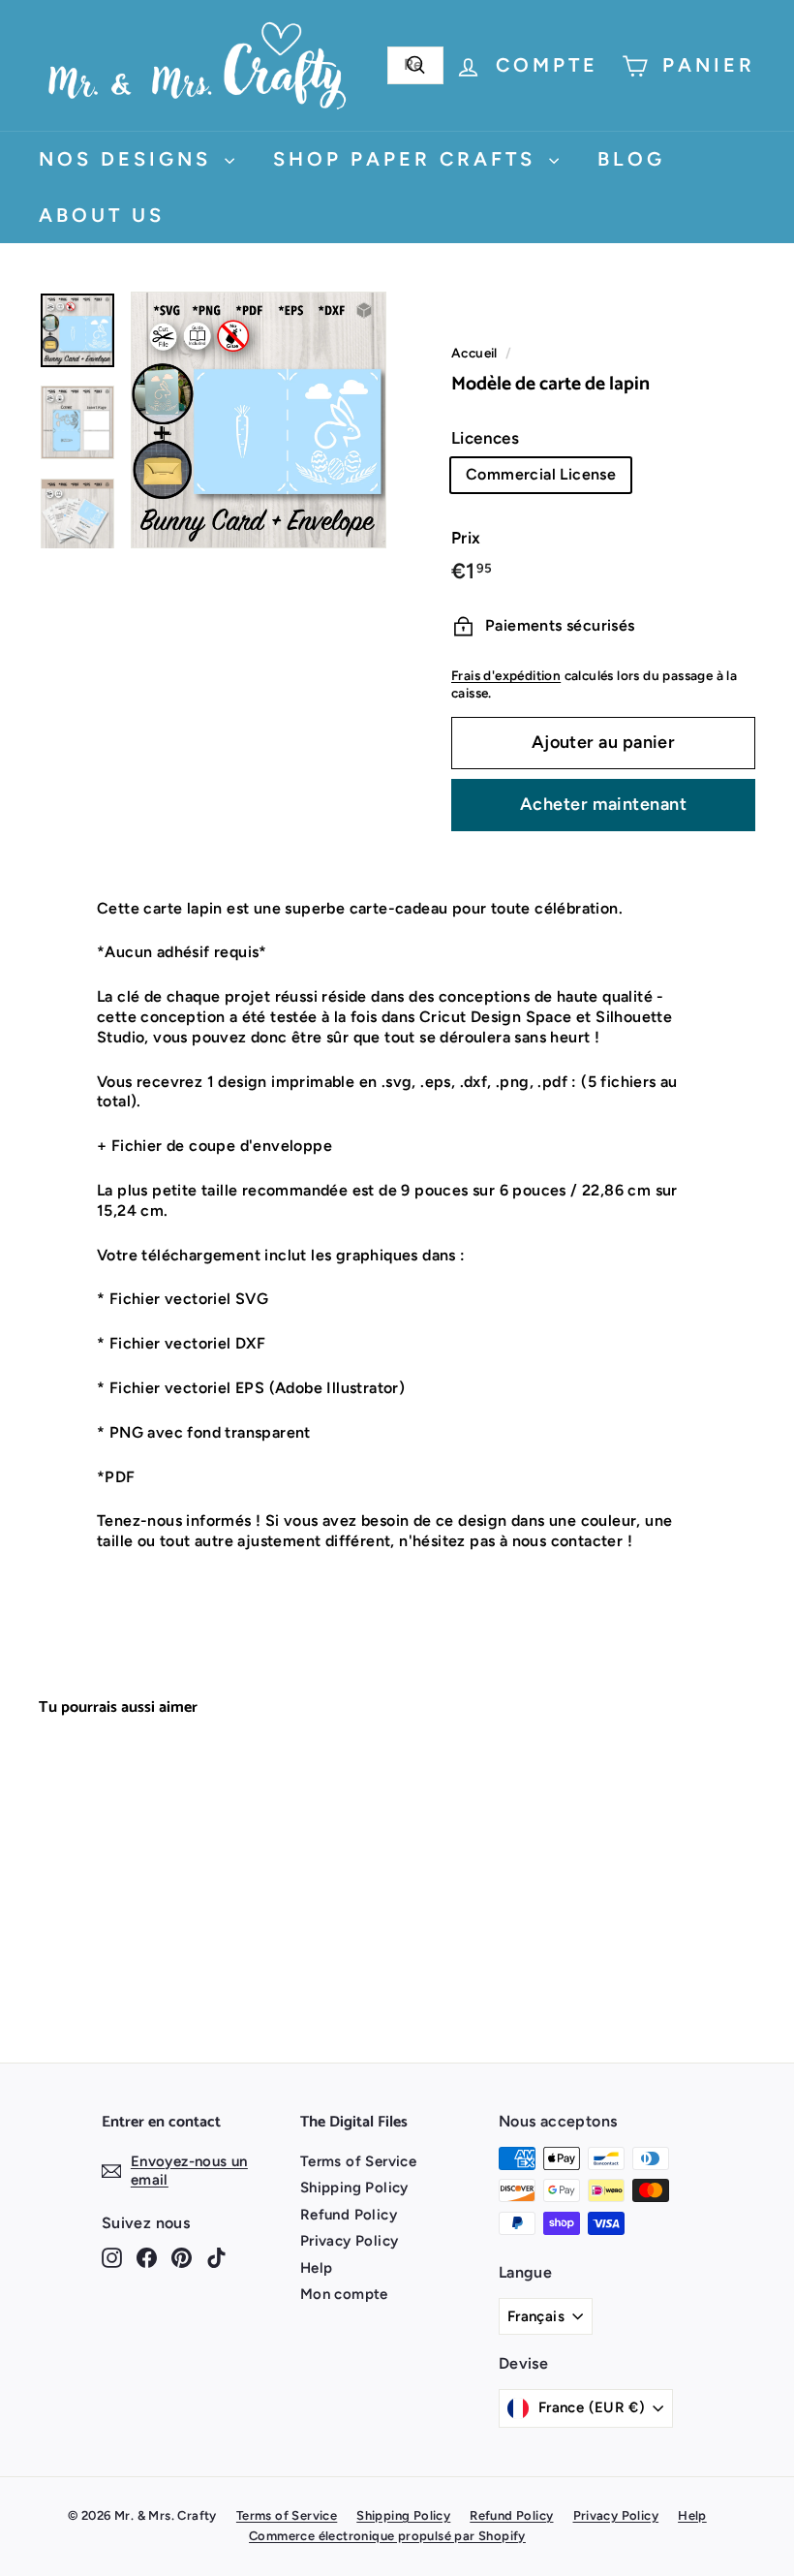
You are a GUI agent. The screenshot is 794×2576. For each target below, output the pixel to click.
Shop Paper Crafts (409, 159)
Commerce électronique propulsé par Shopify (387, 2536)
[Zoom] (259, 420)
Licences (485, 438)
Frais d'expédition (506, 675)
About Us (102, 215)
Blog (631, 159)
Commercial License (541, 474)
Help (317, 2268)
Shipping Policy (354, 2188)
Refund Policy (349, 2215)
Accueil (474, 353)
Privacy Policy (350, 2241)
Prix (466, 538)
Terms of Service (358, 2161)
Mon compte (344, 2294)
